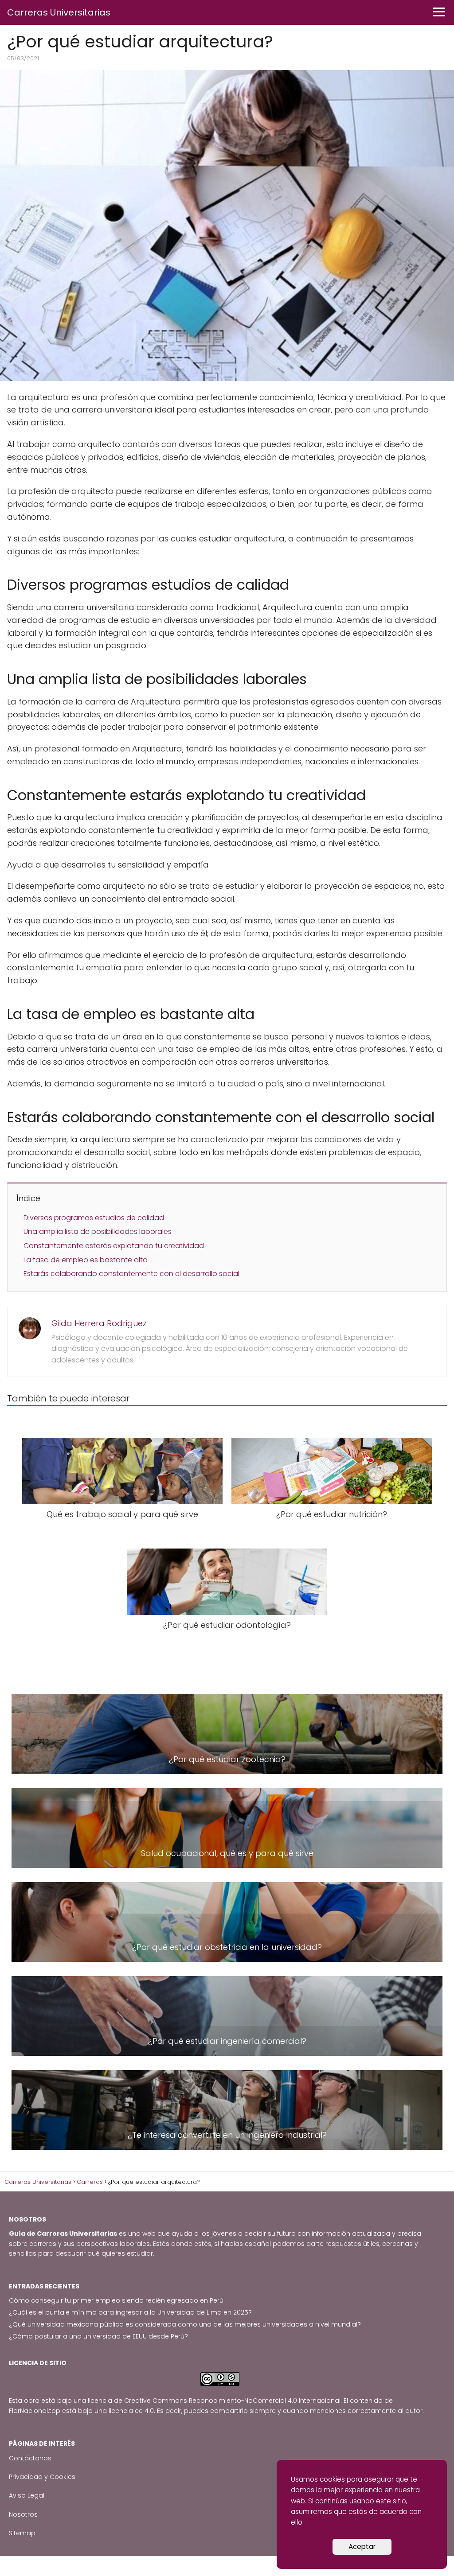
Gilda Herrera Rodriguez (99, 1323)
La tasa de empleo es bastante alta (86, 1260)
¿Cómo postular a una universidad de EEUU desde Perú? (98, 2336)
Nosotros (23, 2514)
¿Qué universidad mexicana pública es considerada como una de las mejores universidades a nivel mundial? (185, 2324)
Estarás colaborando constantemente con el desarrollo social (131, 1274)
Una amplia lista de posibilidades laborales (98, 1232)
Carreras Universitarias (59, 12)
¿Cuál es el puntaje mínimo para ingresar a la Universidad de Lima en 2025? (130, 2312)
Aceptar (362, 2547)
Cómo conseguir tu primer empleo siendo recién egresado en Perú (116, 2300)
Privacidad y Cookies (42, 2477)
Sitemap (22, 2533)
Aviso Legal (27, 2495)
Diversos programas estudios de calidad (94, 1218)
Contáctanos (30, 2458)
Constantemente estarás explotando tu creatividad (114, 1246)
